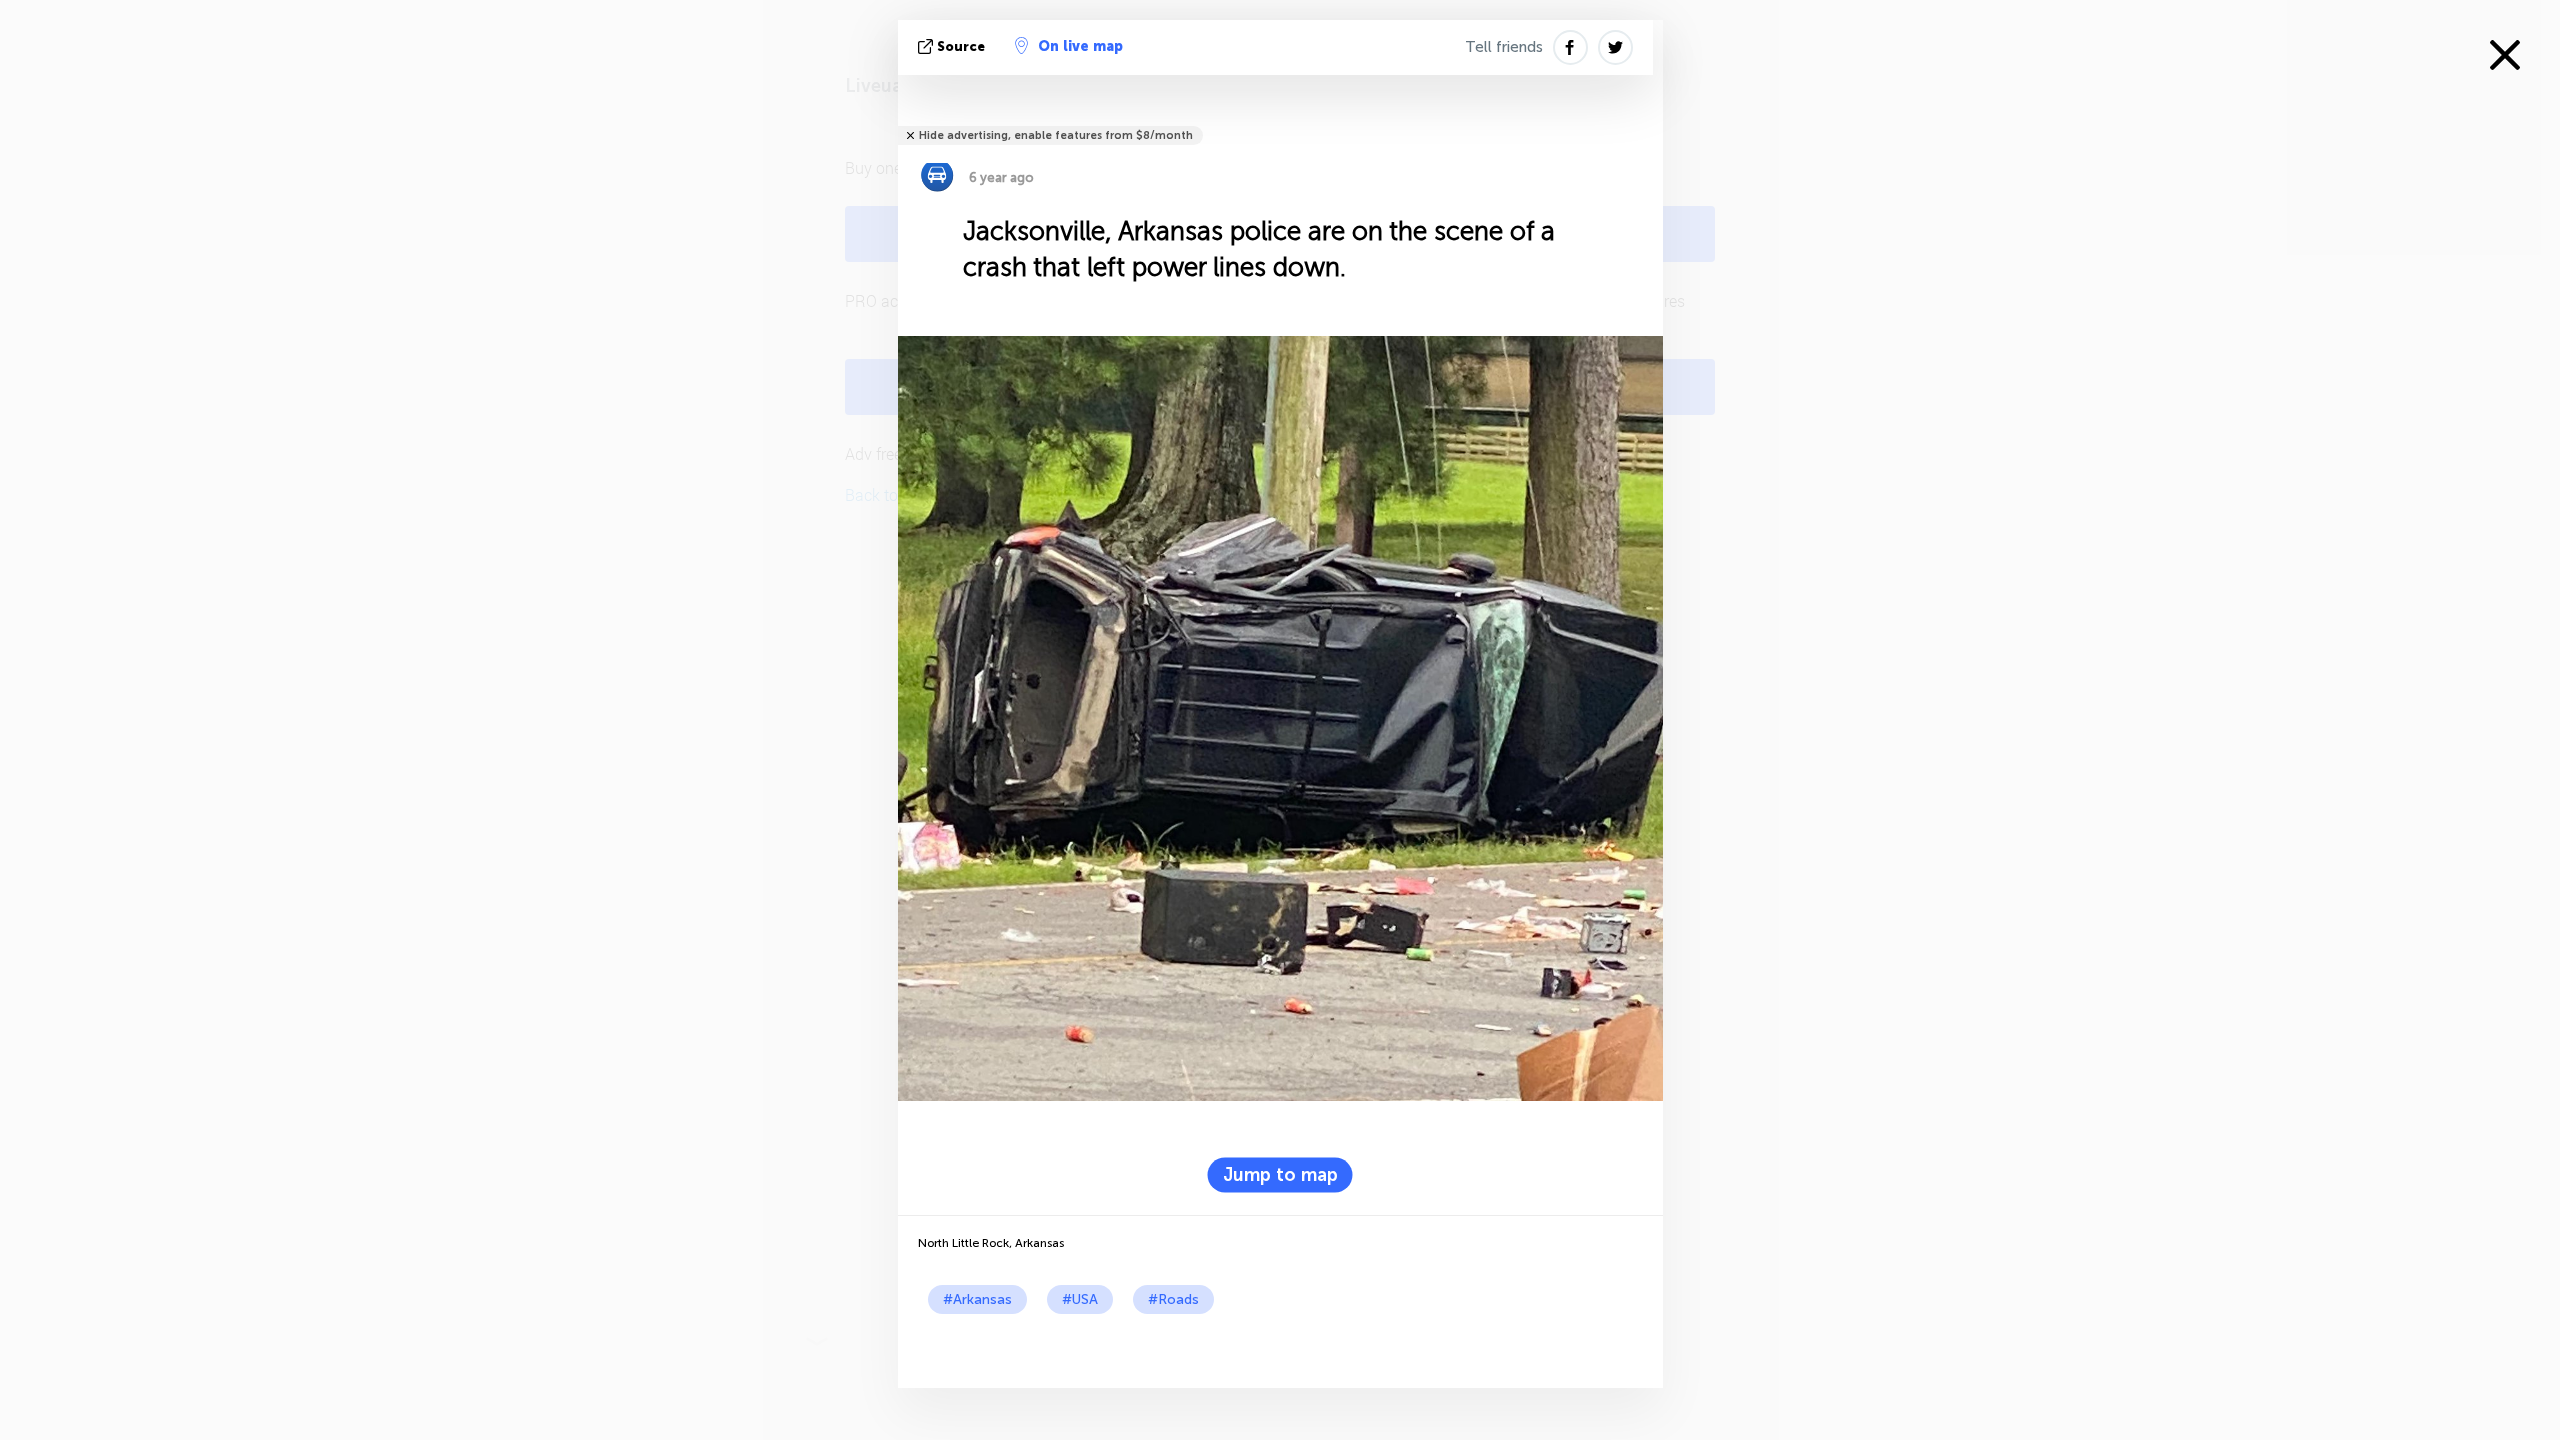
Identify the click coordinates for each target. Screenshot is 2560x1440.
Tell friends (1504, 47)
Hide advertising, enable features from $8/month (1056, 135)
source (961, 46)
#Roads (1173, 1299)
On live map (1080, 46)
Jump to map (1280, 1175)
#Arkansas (977, 1299)
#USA (1080, 1299)
